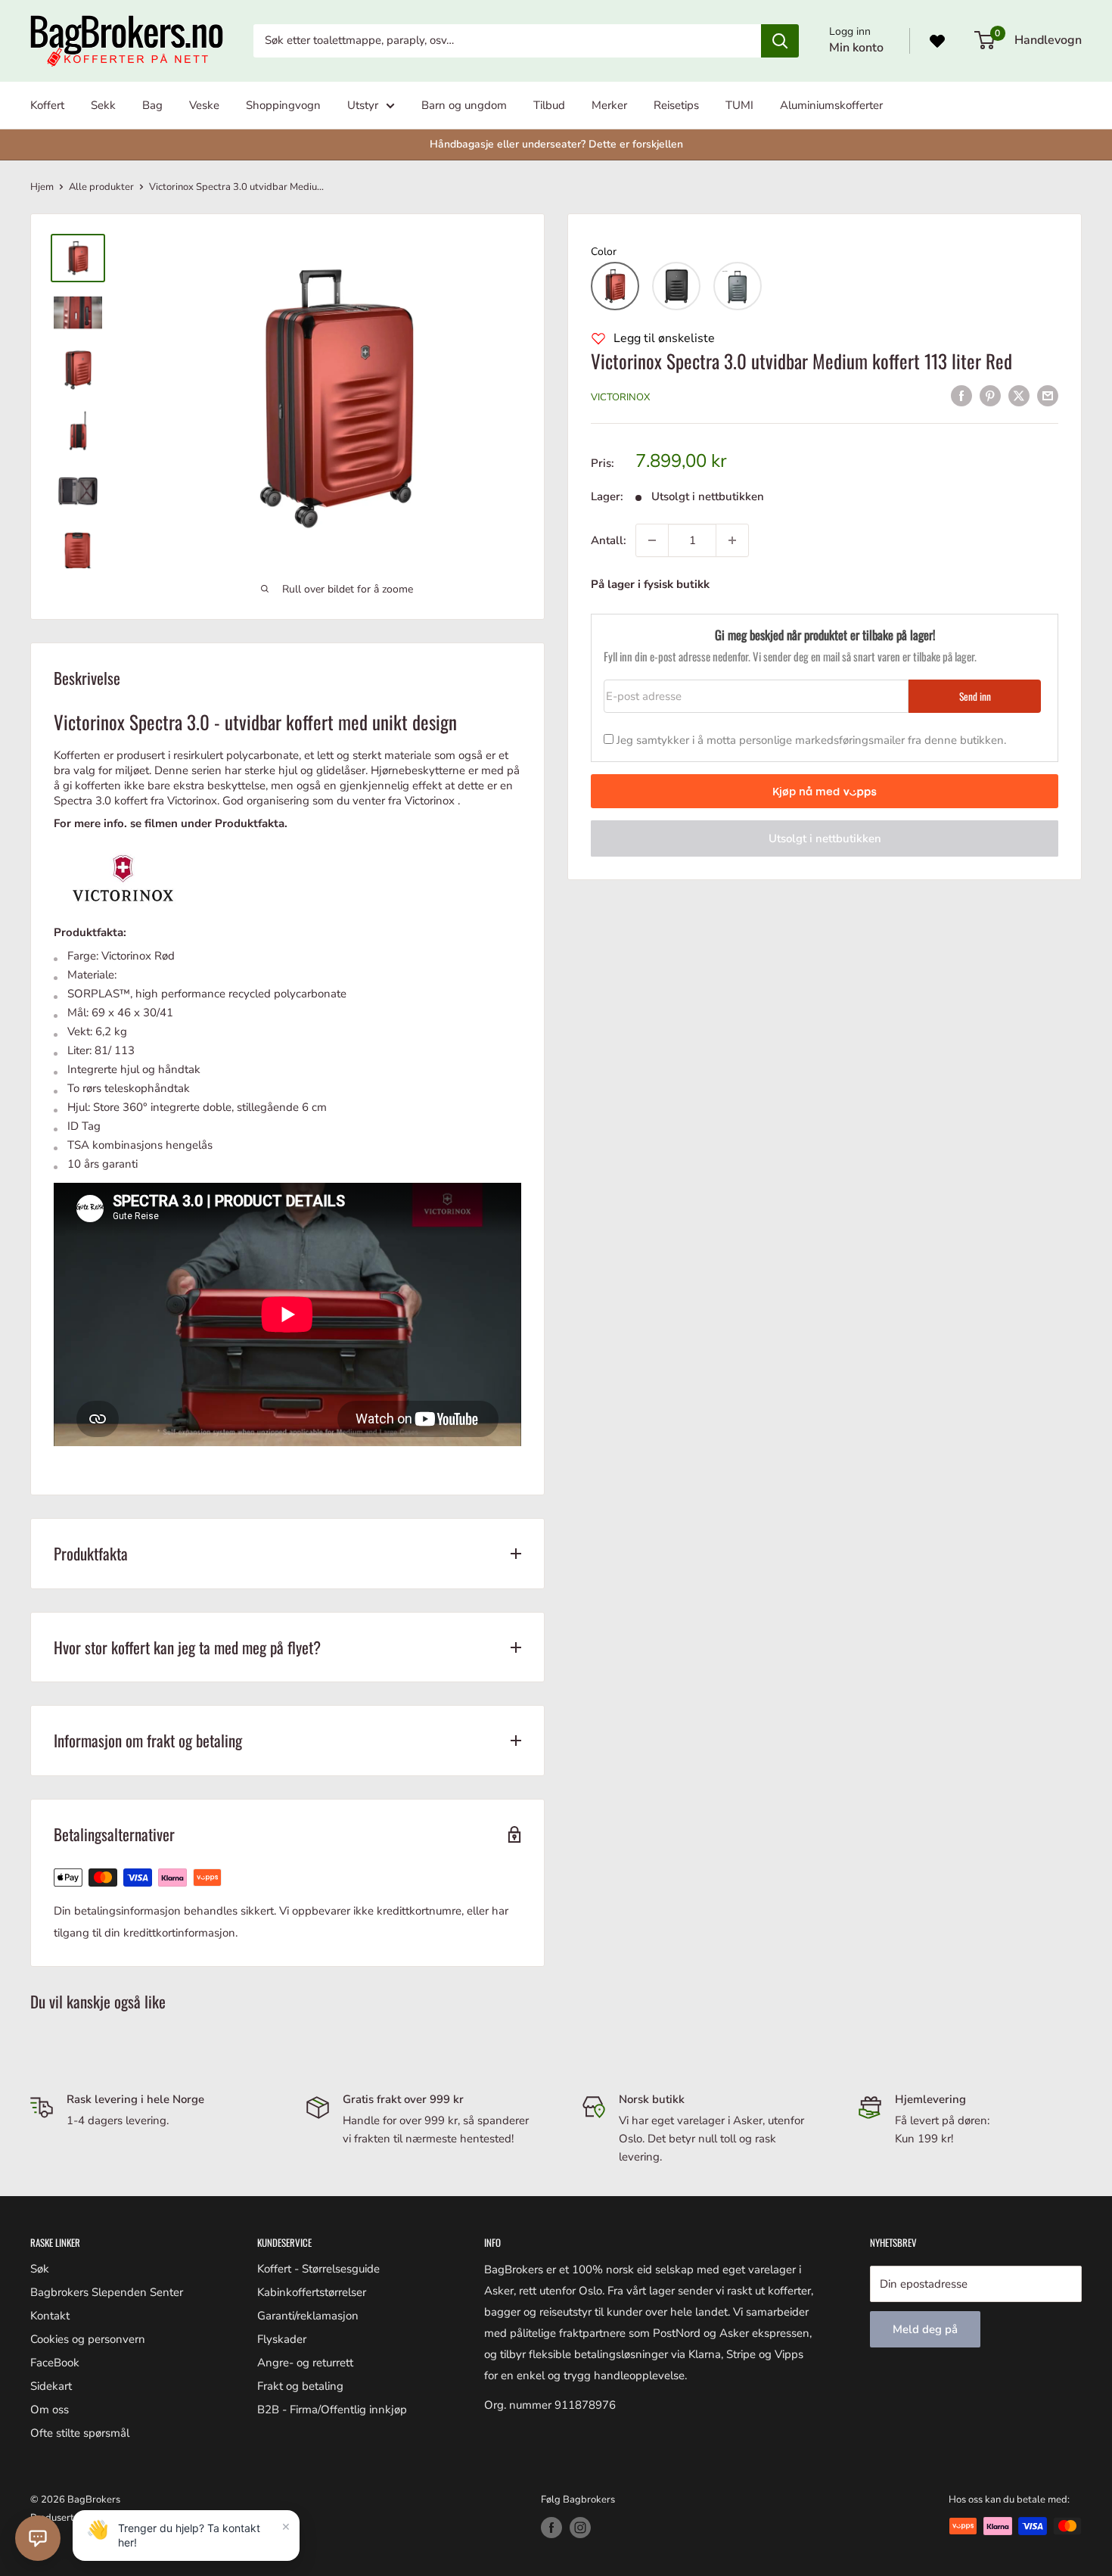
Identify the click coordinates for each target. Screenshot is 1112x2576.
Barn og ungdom (464, 105)
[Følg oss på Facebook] (551, 2528)
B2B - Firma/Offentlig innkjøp (332, 2410)
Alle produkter (101, 187)
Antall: (609, 540)
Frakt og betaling (300, 2386)
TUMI (739, 105)
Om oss (50, 2410)
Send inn (975, 696)
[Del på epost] (1048, 395)
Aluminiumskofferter (831, 105)
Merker (609, 105)
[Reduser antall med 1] (652, 540)
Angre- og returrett (305, 2363)
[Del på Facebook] (961, 395)
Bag (152, 105)
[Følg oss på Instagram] (580, 2528)
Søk (40, 2269)
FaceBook (55, 2363)
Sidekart (51, 2386)
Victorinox (620, 397)
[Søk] (780, 41)
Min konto (856, 48)
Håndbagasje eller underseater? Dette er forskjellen (556, 144)
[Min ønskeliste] (937, 41)
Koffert (47, 105)
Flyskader (282, 2339)
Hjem (42, 187)
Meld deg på (925, 2329)
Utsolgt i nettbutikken (825, 838)
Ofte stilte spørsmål (80, 2433)
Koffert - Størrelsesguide (318, 2269)
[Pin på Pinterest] (990, 395)
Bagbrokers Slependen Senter (107, 2292)
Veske (204, 105)
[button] (615, 286)
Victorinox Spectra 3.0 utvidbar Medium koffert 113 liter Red (801, 361)
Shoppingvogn (283, 105)
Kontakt (50, 2316)
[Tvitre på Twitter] (1019, 395)
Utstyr (363, 105)
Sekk (103, 105)
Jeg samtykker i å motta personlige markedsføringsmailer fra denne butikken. (811, 740)
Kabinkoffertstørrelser (312, 2292)
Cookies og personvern (88, 2339)
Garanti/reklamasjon (308, 2316)
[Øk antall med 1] (732, 540)
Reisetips (676, 105)
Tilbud (549, 105)
